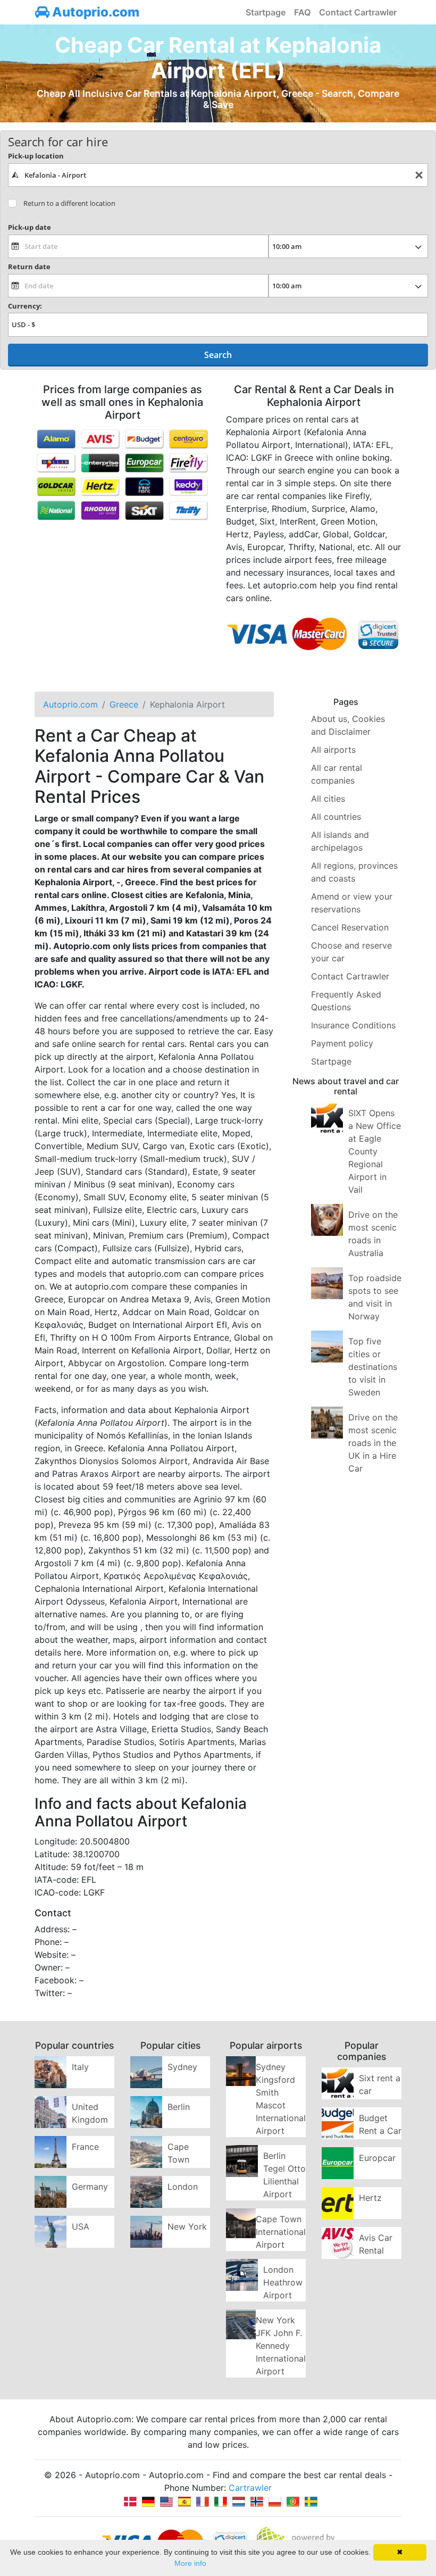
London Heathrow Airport (283, 2282)
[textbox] (218, 175)
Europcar (377, 2158)
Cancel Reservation (350, 927)
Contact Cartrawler (358, 12)
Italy (80, 2067)
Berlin (179, 2107)
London (183, 2187)
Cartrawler (250, 2488)
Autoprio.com (94, 12)
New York (187, 2226)
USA (81, 2226)
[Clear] (419, 175)
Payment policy (342, 1043)
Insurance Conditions (353, 1025)
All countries (336, 817)
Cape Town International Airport (281, 2232)
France (85, 2147)
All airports (333, 750)
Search (218, 355)
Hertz (370, 2198)
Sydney (182, 2067)
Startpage (266, 12)
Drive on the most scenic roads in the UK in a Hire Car (373, 1443)
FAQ (302, 12)
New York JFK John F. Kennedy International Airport (281, 2346)
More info (190, 2563)
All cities (328, 799)
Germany (90, 2187)
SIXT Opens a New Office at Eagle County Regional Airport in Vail (375, 1151)
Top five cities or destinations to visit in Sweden (373, 1367)
